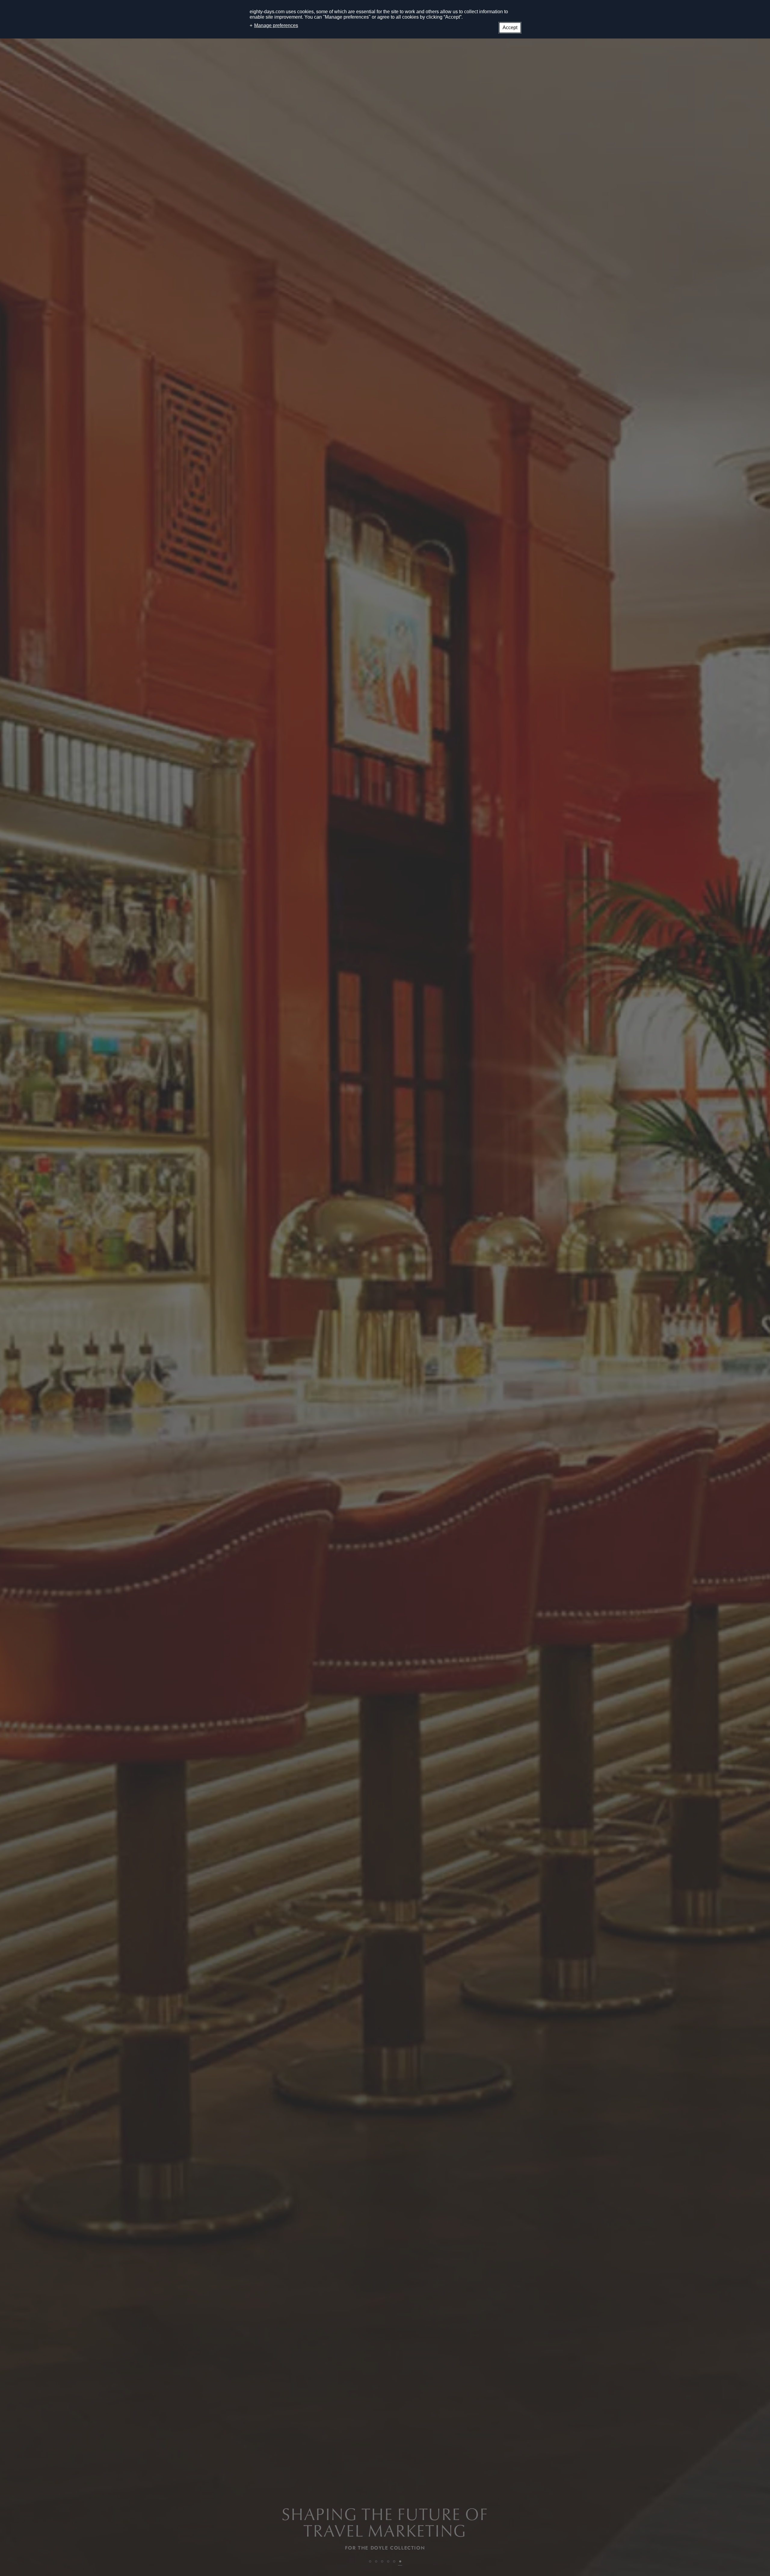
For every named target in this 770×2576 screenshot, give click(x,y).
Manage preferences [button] (276, 25)
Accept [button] (510, 28)
